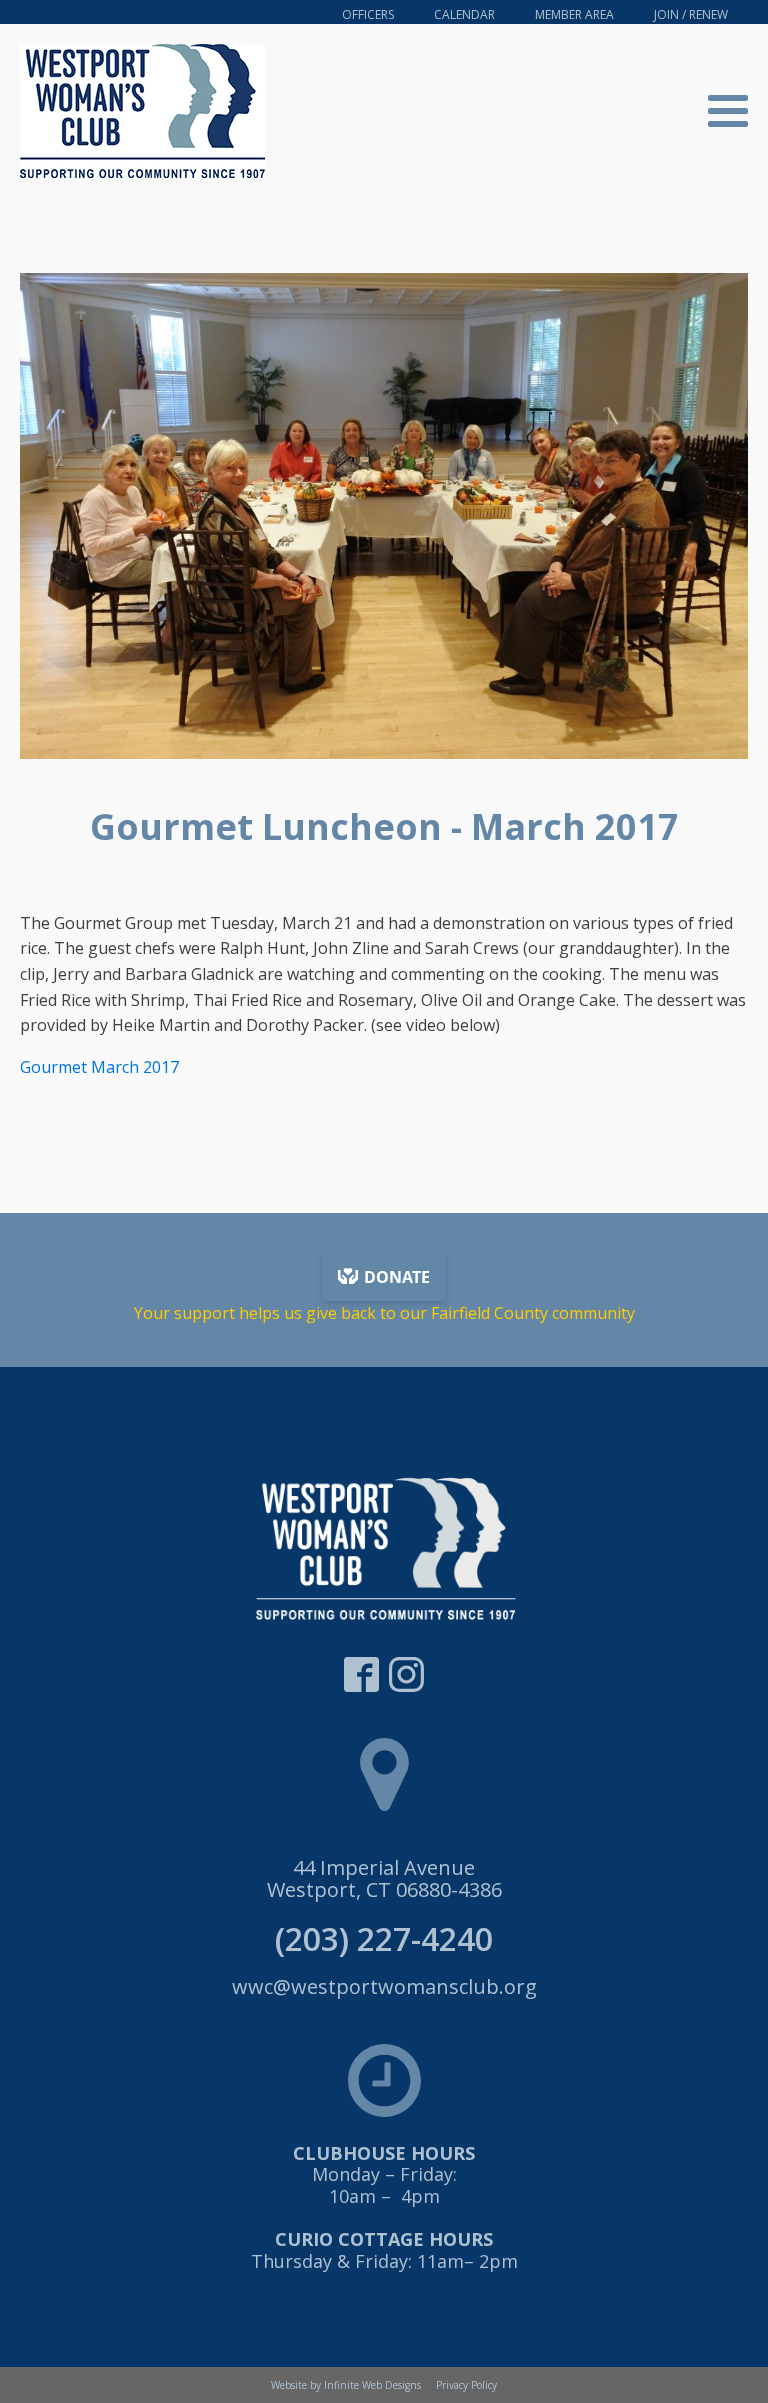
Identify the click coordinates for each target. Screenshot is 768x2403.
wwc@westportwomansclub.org (384, 1987)
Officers (368, 14)
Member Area (574, 14)
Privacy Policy (466, 2385)
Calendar (464, 14)
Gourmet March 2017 (99, 1067)
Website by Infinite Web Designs (346, 2385)
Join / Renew (691, 14)
